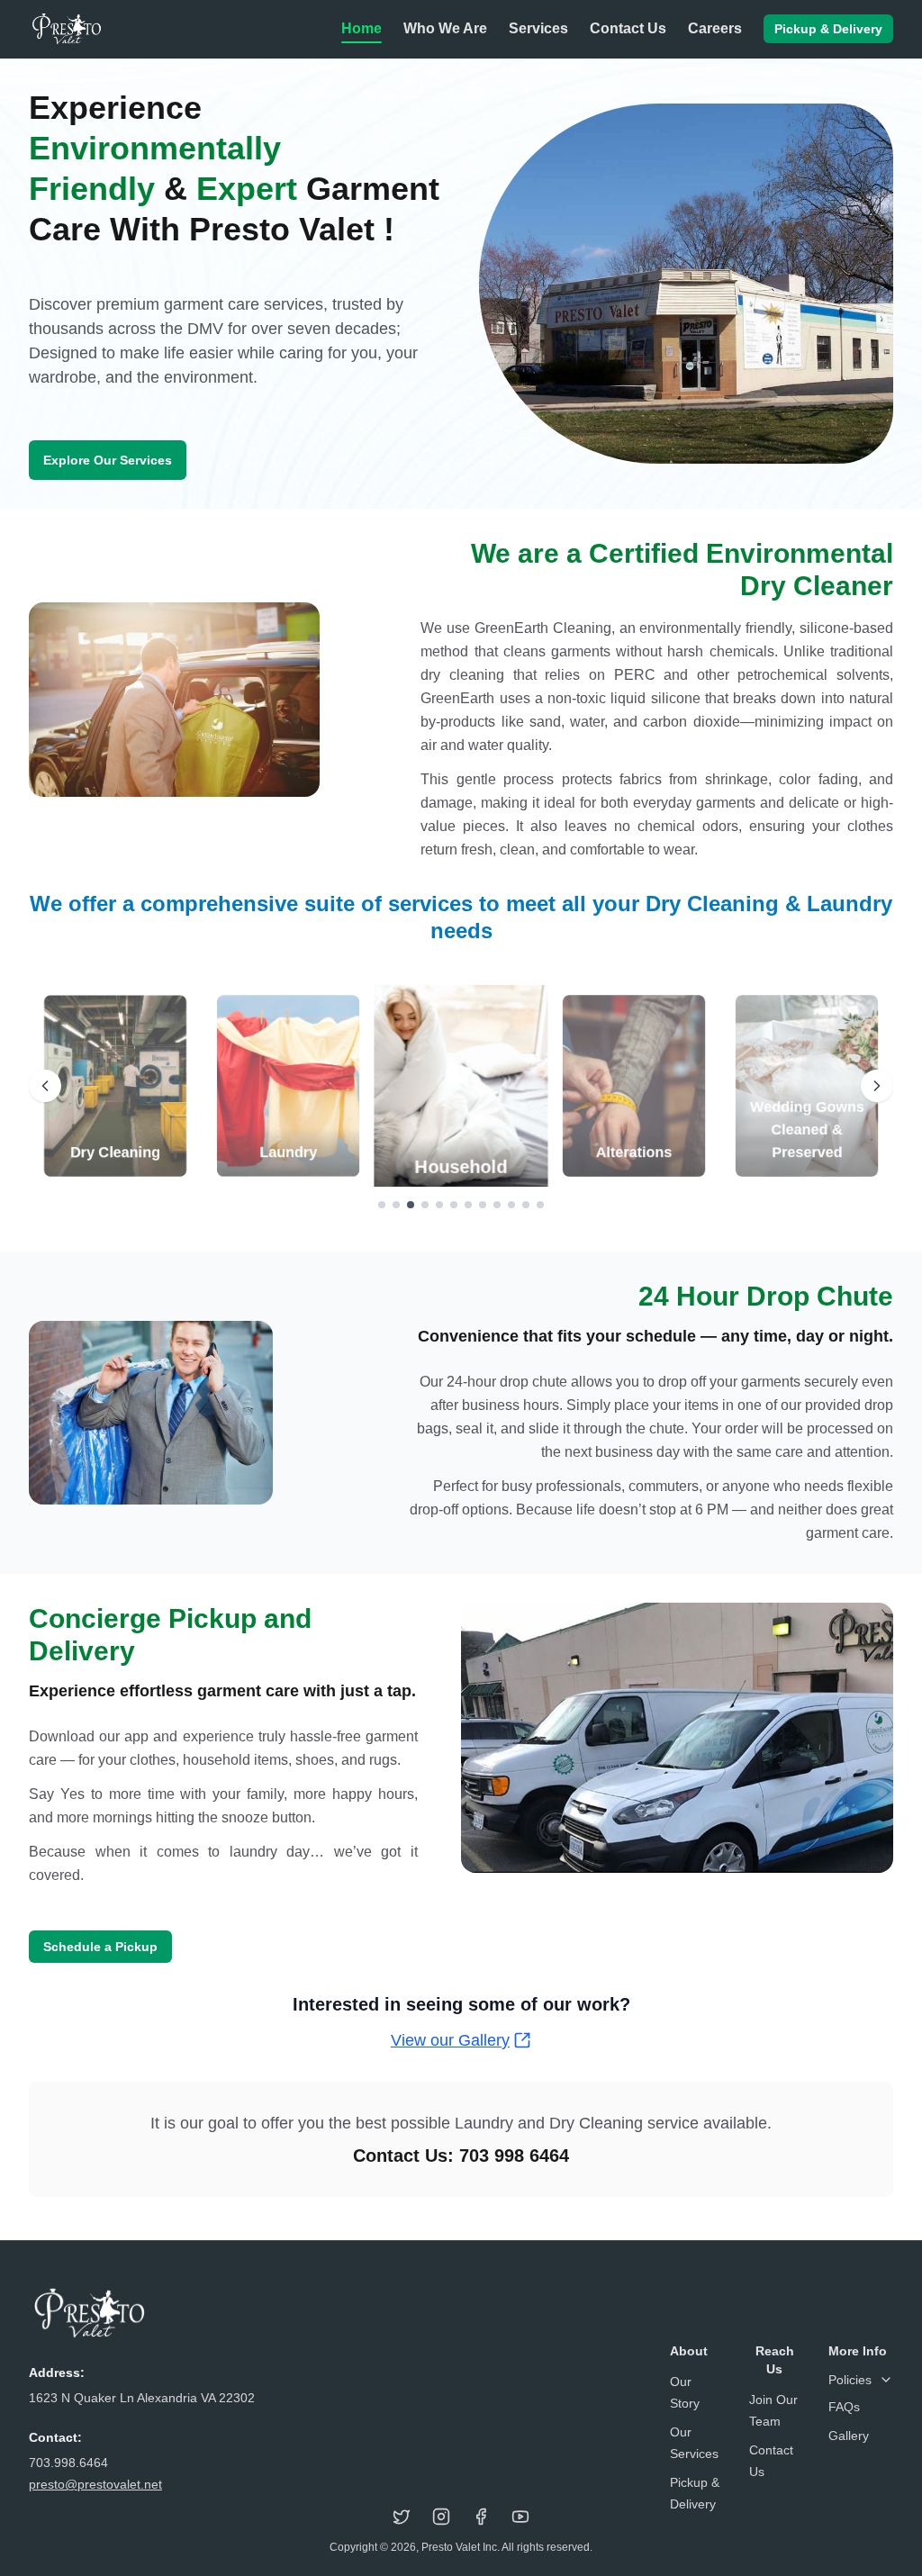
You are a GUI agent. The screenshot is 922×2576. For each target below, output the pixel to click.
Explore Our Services (108, 460)
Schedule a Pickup (100, 1947)
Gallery (849, 2436)
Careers (715, 28)
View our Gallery (450, 2040)
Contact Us (628, 28)
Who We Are (445, 28)
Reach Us (775, 2360)
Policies (850, 2380)
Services (538, 28)
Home (362, 28)
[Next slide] (877, 1086)
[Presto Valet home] (66, 29)
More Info (858, 2351)
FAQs (844, 2407)
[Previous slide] (45, 1086)
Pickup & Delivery (828, 29)
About (689, 2351)
